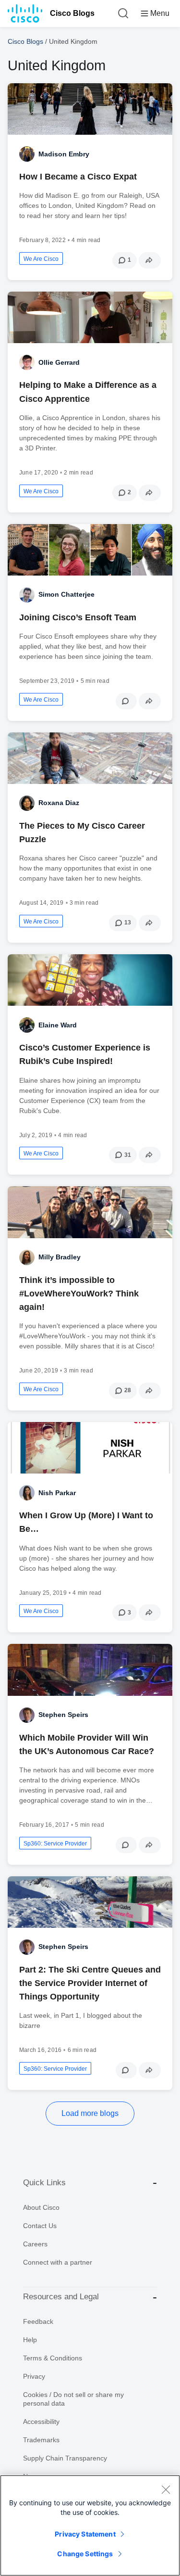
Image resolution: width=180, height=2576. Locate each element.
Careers (35, 2244)
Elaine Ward (58, 1025)
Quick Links (44, 2183)
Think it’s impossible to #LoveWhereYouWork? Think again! (79, 1294)
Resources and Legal (61, 2297)
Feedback (38, 2321)
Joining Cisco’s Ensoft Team (78, 617)
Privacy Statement (85, 2534)
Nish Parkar (57, 1493)
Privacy (34, 2376)
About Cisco (41, 2207)
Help (30, 2340)
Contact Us (40, 2226)
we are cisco (41, 259)
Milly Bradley (60, 1257)
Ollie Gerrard (59, 362)
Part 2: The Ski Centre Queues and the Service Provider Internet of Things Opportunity (90, 1983)
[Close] (166, 2489)
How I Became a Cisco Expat (78, 177)
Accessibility (41, 2422)
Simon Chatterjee (66, 594)
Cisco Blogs (72, 13)
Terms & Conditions (53, 2358)
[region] (90, 2525)
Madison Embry (64, 154)
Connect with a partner (58, 2262)
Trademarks (41, 2440)
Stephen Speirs (63, 1715)
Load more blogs (90, 2113)
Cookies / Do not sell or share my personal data (73, 2399)
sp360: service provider (55, 1844)
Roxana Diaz (59, 803)
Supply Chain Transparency (65, 2458)
